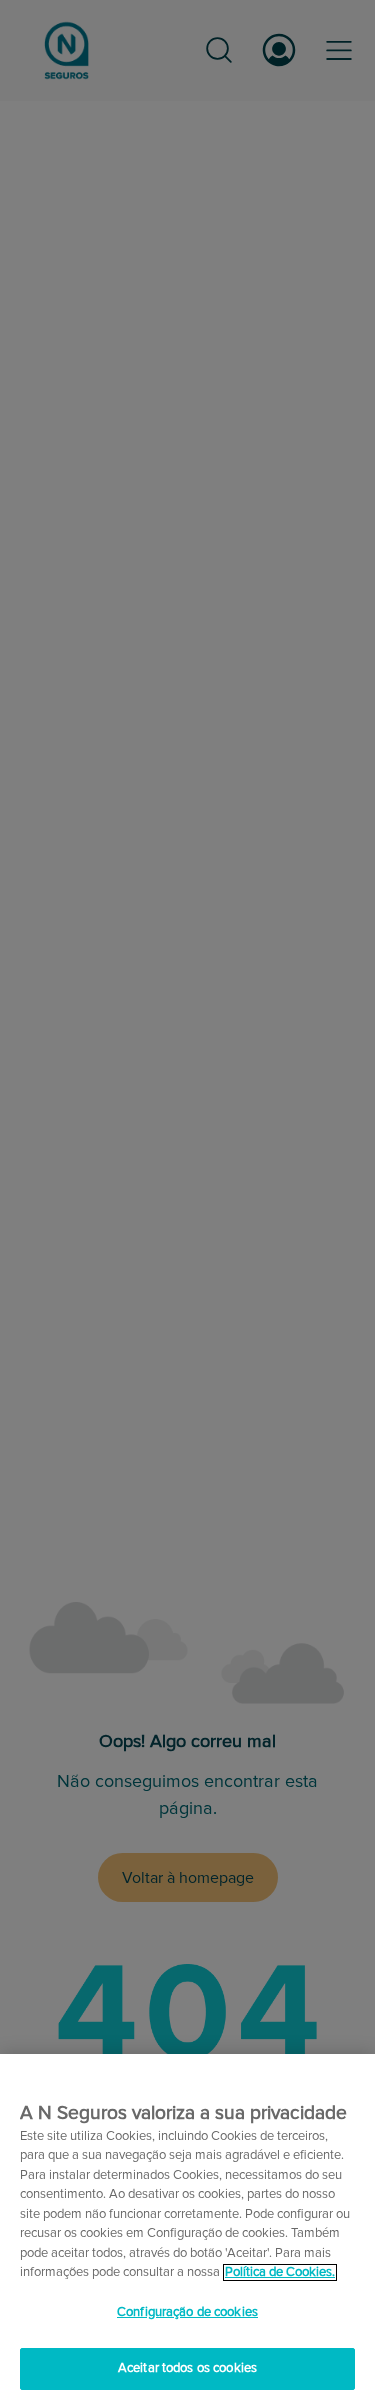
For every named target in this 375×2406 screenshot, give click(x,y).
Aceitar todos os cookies (187, 2368)
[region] (187, 2230)
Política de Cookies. (280, 2272)
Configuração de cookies (187, 2312)
